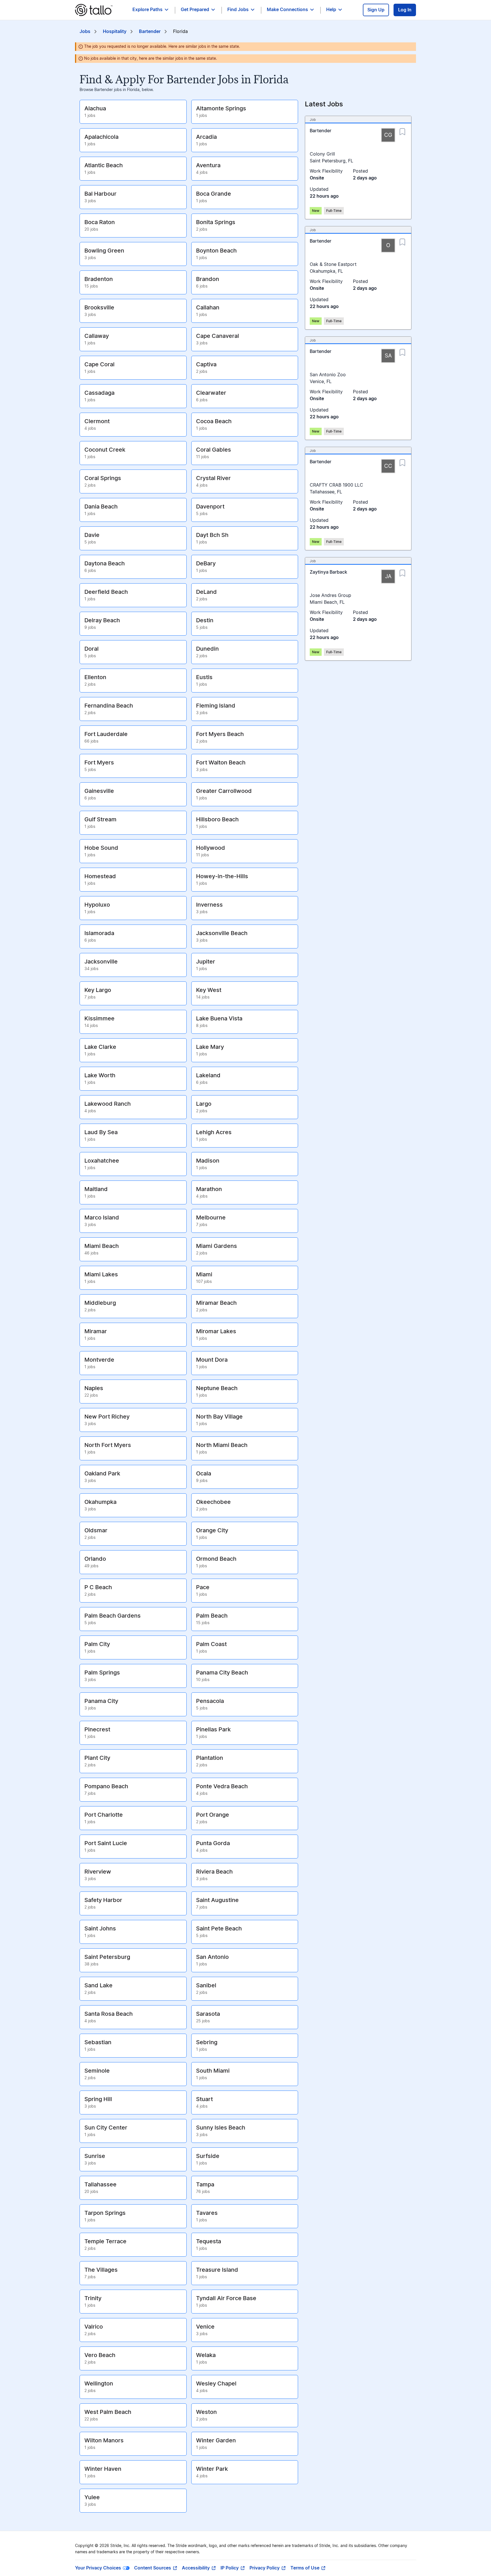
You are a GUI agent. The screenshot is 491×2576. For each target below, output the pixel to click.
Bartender (150, 32)
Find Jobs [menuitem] (238, 10)
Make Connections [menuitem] (287, 10)
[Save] (402, 130)
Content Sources (153, 2568)
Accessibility (196, 2568)
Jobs (85, 32)
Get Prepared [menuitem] (195, 10)
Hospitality (115, 32)
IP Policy (230, 2568)
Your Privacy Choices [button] (98, 2568)
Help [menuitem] (331, 10)
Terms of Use (305, 2568)
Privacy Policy (265, 2568)
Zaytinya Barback (328, 572)
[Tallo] (94, 10)
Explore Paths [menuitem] (147, 10)
